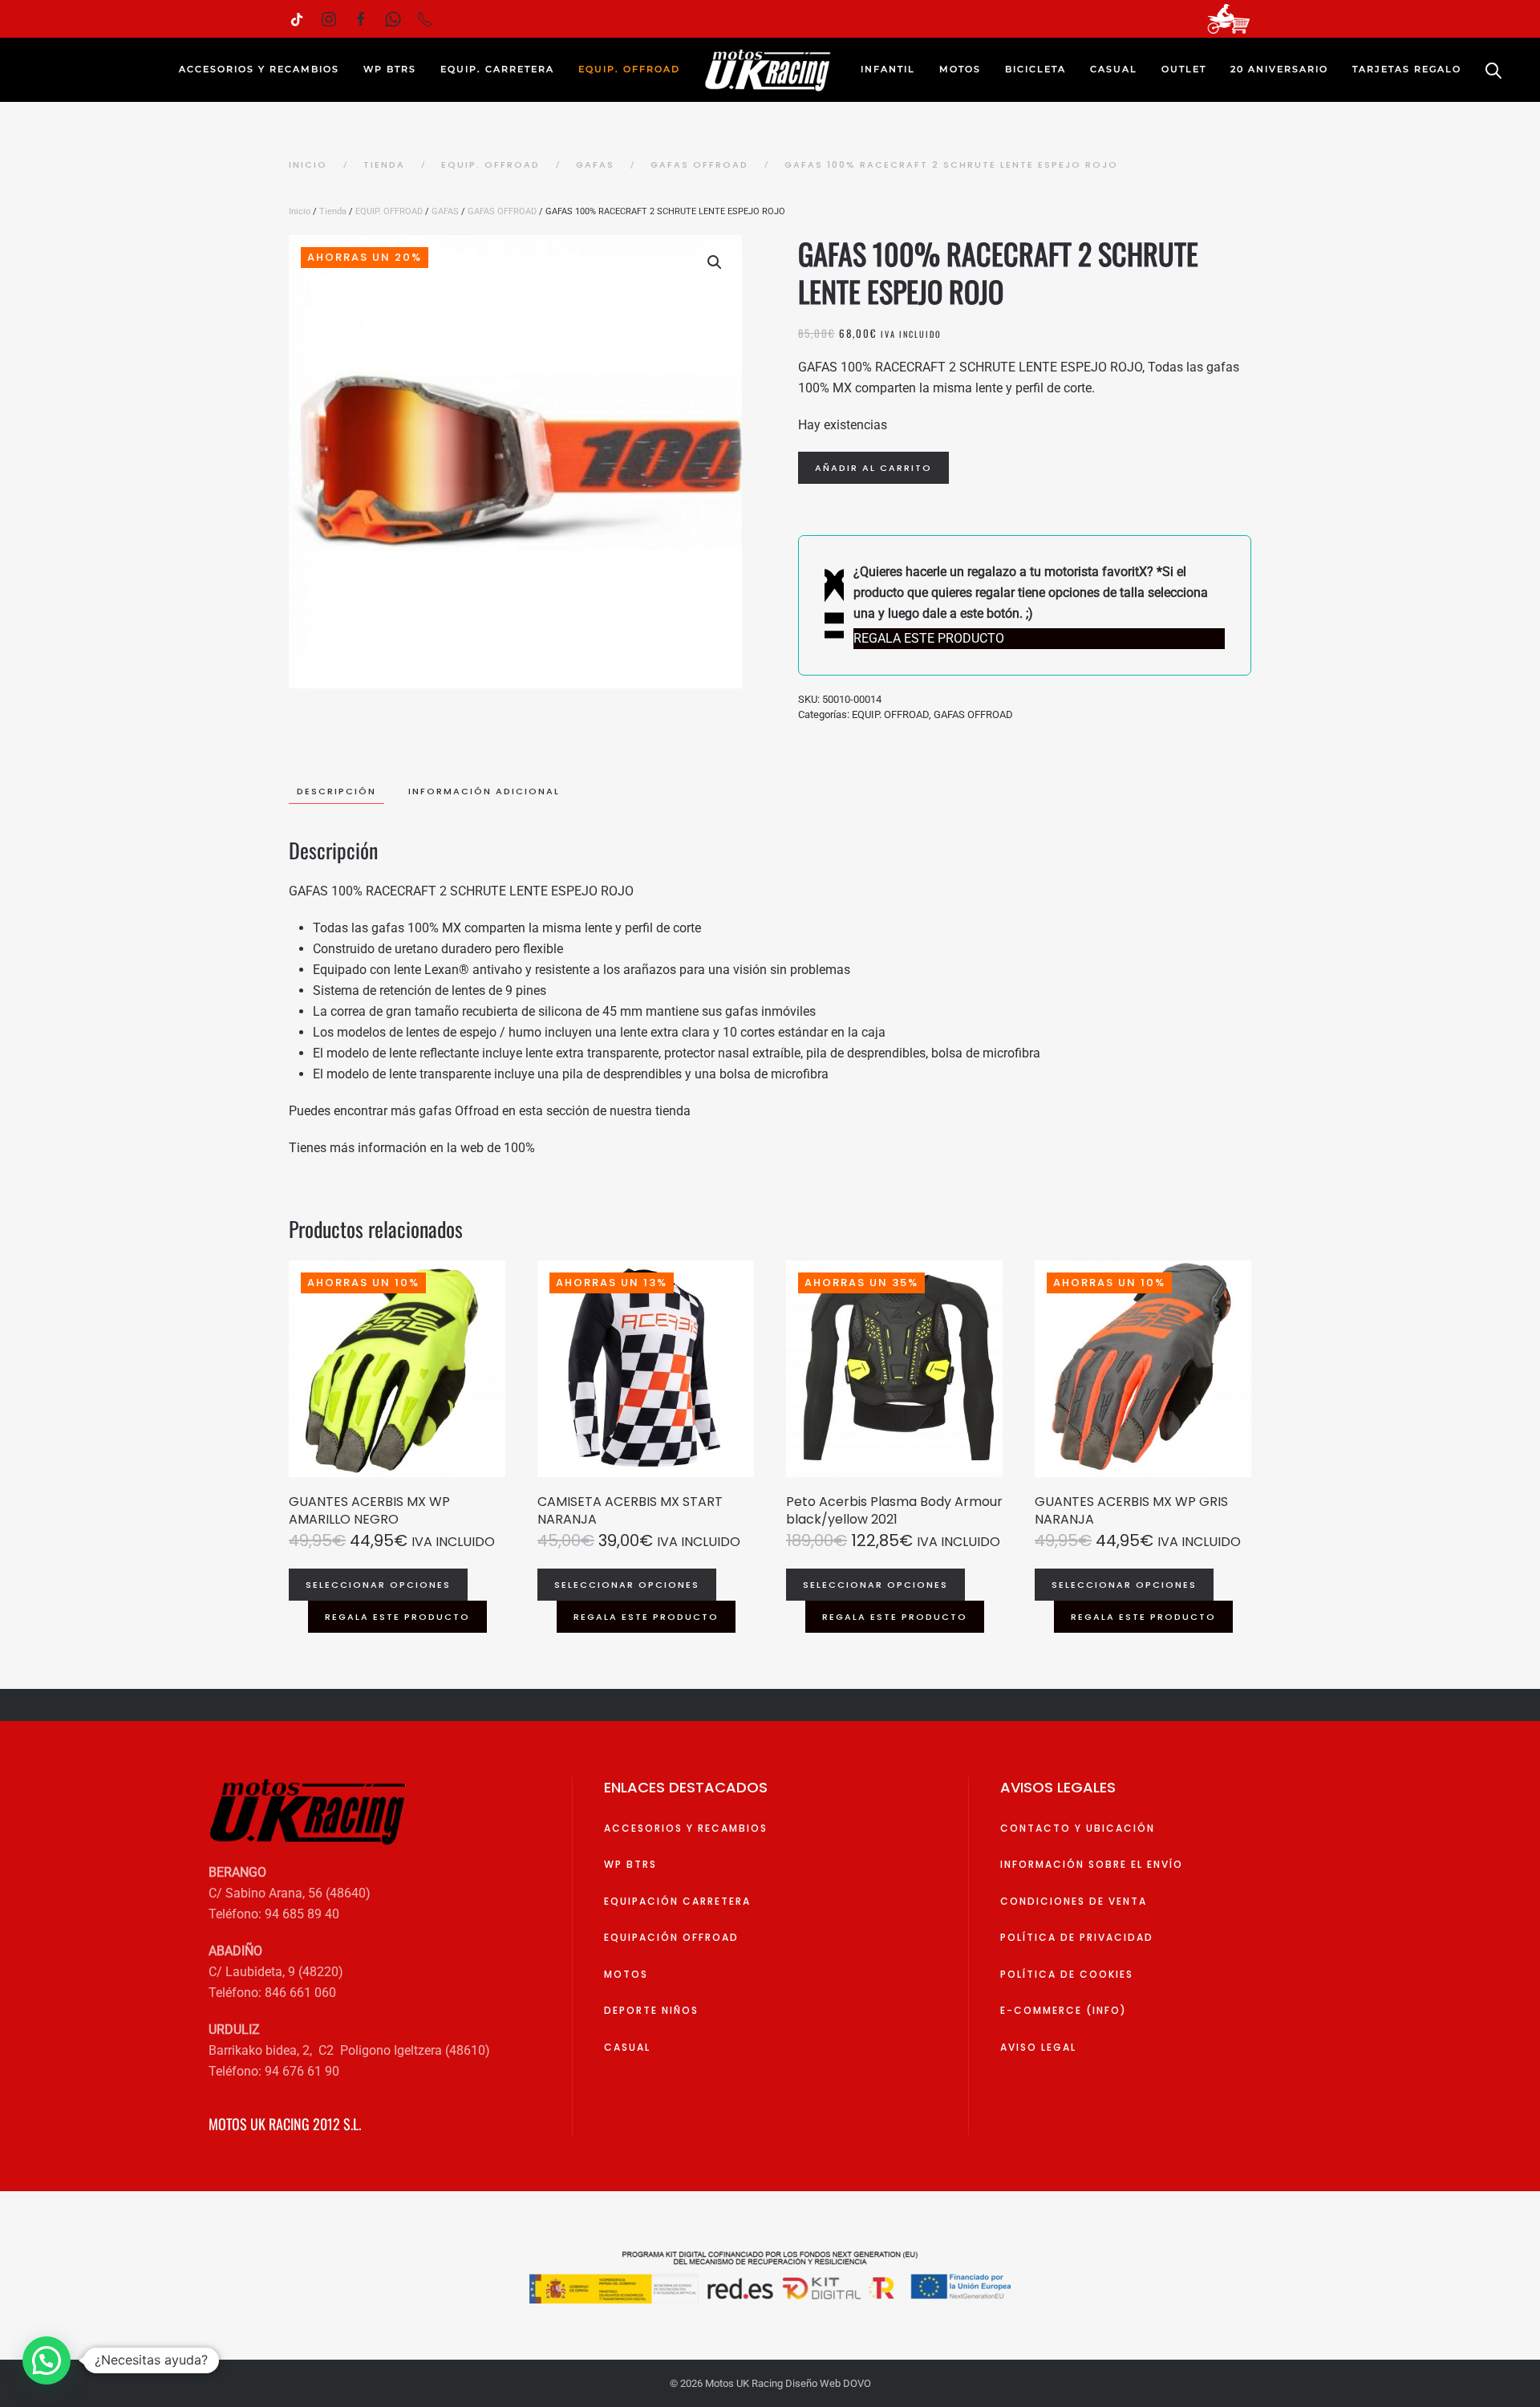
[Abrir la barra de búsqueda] (1493, 70)
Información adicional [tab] (484, 791)
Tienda (333, 211)
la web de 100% (491, 1148)
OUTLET (1184, 69)
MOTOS (626, 1974)
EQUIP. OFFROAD (389, 211)
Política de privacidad (1077, 1937)
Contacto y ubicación (1078, 1828)
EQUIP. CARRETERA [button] (497, 69)
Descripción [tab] (336, 791)
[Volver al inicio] (770, 70)
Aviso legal (1038, 2047)
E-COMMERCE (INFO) (1064, 2010)
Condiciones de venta (1074, 1901)
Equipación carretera (677, 1901)
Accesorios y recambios (686, 1828)
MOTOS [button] (960, 69)
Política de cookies (1067, 1974)
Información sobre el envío (1092, 1864)
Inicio (300, 211)
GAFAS (445, 211)
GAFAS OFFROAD (502, 211)
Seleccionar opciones (378, 1585)
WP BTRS (390, 69)
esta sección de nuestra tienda (605, 1111)
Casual (627, 2047)
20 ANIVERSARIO (1279, 69)
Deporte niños (651, 2010)
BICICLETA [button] (1035, 69)
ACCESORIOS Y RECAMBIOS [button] (259, 69)
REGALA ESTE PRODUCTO (397, 1617)
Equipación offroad (671, 1937)
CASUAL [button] (1114, 69)
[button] (715, 262)
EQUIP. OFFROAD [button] (629, 69)
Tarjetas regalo (1407, 69)
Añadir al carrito (873, 468)
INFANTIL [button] (888, 69)
